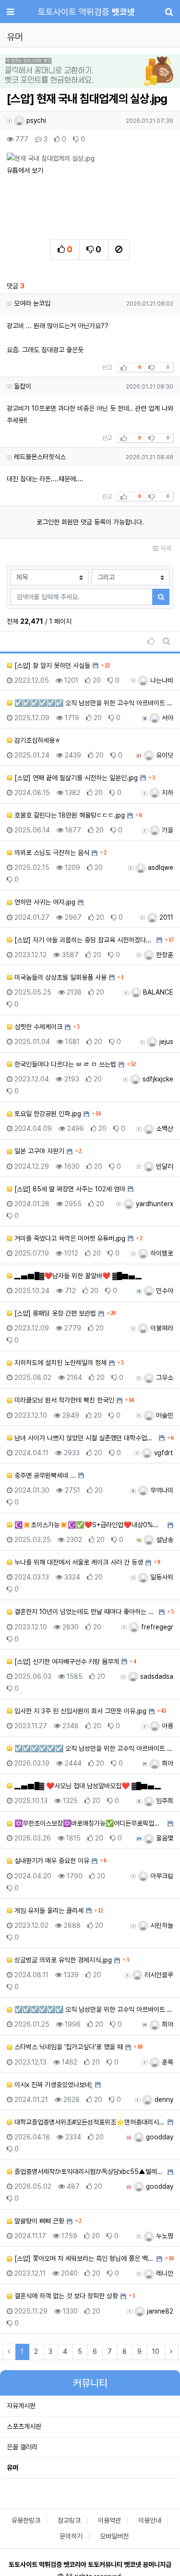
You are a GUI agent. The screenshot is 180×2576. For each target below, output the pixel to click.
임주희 (164, 1801)
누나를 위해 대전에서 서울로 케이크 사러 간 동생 (78, 1562)
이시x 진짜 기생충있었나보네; (53, 2085)
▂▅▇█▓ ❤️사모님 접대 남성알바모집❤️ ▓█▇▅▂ (87, 1786)
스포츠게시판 (24, 2426)
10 (156, 2351)
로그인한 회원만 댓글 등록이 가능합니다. (90, 522)
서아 (167, 718)
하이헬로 (161, 1253)
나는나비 (161, 680)
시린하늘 (161, 1925)
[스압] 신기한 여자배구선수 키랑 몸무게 (66, 1662)
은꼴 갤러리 (22, 2447)
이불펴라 (161, 1328)
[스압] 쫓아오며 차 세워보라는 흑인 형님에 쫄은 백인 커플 (83, 2258)
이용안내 (150, 2520)
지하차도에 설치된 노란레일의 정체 (60, 1363)
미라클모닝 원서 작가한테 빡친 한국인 (63, 1400)
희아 (167, 1763)
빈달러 (164, 1166)
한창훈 (164, 955)
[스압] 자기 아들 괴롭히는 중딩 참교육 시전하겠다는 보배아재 (83, 940)
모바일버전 (114, 2536)
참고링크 (69, 2520)
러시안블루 (158, 1975)
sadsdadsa (156, 1676)
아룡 (167, 1726)
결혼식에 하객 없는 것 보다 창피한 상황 (65, 2296)
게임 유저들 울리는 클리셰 (48, 1911)
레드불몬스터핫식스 (40, 457)
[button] (13, 72)
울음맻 (164, 1838)
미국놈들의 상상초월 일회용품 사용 (60, 977)
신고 (107, 368)
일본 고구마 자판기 (38, 1151)
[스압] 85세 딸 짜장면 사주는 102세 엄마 (69, 1189)
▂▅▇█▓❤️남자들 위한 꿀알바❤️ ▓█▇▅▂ (77, 1276)
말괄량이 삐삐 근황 (38, 2221)
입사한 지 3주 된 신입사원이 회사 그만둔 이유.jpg (79, 1711)
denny (163, 2100)
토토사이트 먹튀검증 (86, 12)
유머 (12, 2468)
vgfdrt (163, 1453)
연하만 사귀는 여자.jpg (44, 902)
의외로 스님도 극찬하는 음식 (51, 853)
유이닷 (164, 755)
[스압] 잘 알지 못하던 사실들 (51, 665)
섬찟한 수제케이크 (37, 1027)
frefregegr (156, 1627)
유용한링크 (26, 2520)
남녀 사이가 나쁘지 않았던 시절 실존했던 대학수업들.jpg (84, 1438)
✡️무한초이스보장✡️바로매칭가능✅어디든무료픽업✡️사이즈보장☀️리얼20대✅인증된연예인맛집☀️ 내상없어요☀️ (89, 1823)
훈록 (167, 2062)
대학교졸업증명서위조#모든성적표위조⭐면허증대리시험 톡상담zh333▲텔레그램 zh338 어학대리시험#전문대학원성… (89, 2122)
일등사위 (161, 1577)
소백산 (164, 1128)
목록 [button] (165, 548)
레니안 (164, 2273)
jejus (165, 1042)
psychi (35, 120)
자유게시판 (21, 2406)
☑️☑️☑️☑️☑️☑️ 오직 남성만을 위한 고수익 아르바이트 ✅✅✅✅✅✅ (93, 703)
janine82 (159, 2311)
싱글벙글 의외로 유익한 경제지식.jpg (62, 1960)
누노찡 (164, 2236)
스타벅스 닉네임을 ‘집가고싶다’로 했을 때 (68, 2047)
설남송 (164, 1540)
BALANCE (157, 992)
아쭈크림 (161, 1876)
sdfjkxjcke (157, 1079)
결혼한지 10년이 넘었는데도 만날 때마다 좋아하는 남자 (84, 1612)
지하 (167, 793)
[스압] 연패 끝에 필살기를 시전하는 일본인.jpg (75, 778)
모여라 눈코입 (32, 303)
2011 (165, 917)
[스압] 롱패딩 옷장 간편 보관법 (54, 1313)
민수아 (164, 1291)
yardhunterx (154, 1204)
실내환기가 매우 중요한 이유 (51, 1861)
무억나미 (161, 1490)
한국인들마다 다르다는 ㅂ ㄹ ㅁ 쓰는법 (64, 1064)
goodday (159, 2137)
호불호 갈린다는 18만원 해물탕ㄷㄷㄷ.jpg (69, 815)
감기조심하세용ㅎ (36, 740)
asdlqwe (160, 867)
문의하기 (71, 2536)
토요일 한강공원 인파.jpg (47, 1114)
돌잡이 (23, 386)
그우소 (164, 1377)
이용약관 (109, 2520)
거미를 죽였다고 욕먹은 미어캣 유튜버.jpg (69, 1238)
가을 (167, 830)
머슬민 (164, 1415)
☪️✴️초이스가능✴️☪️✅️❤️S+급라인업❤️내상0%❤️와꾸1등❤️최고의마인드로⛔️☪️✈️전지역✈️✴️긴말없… (89, 1525)
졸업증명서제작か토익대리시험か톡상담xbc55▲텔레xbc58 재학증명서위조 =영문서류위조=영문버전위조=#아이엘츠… (89, 2172)
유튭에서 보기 (25, 170)
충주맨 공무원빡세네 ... (44, 1475)
